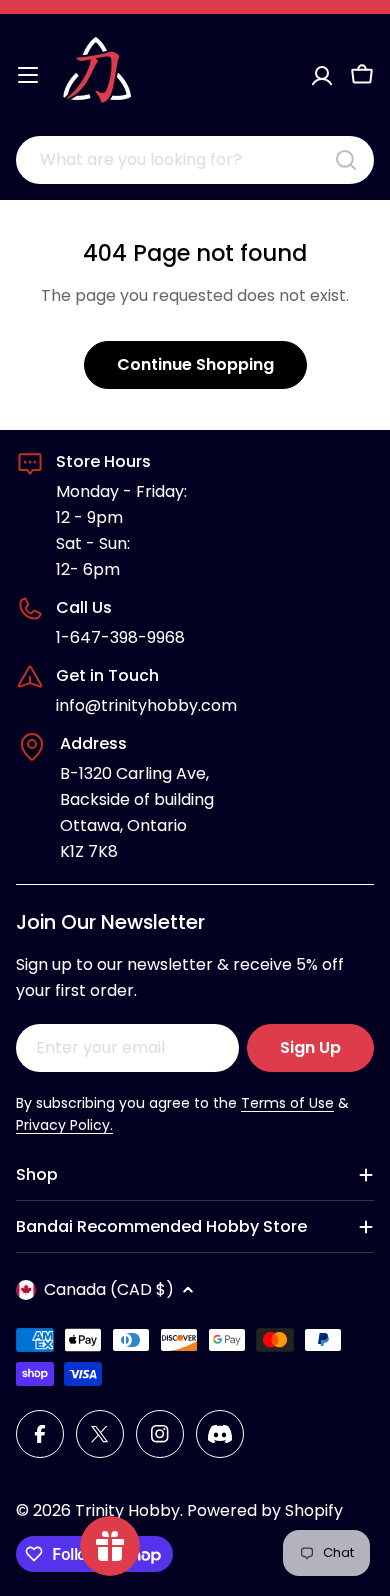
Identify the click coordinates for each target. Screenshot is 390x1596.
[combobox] (195, 160)
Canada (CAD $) (109, 1289)
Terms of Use (287, 1103)
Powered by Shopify (265, 1510)
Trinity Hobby (127, 1510)
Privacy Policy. (64, 1125)
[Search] (346, 160)
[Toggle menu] (28, 75)
